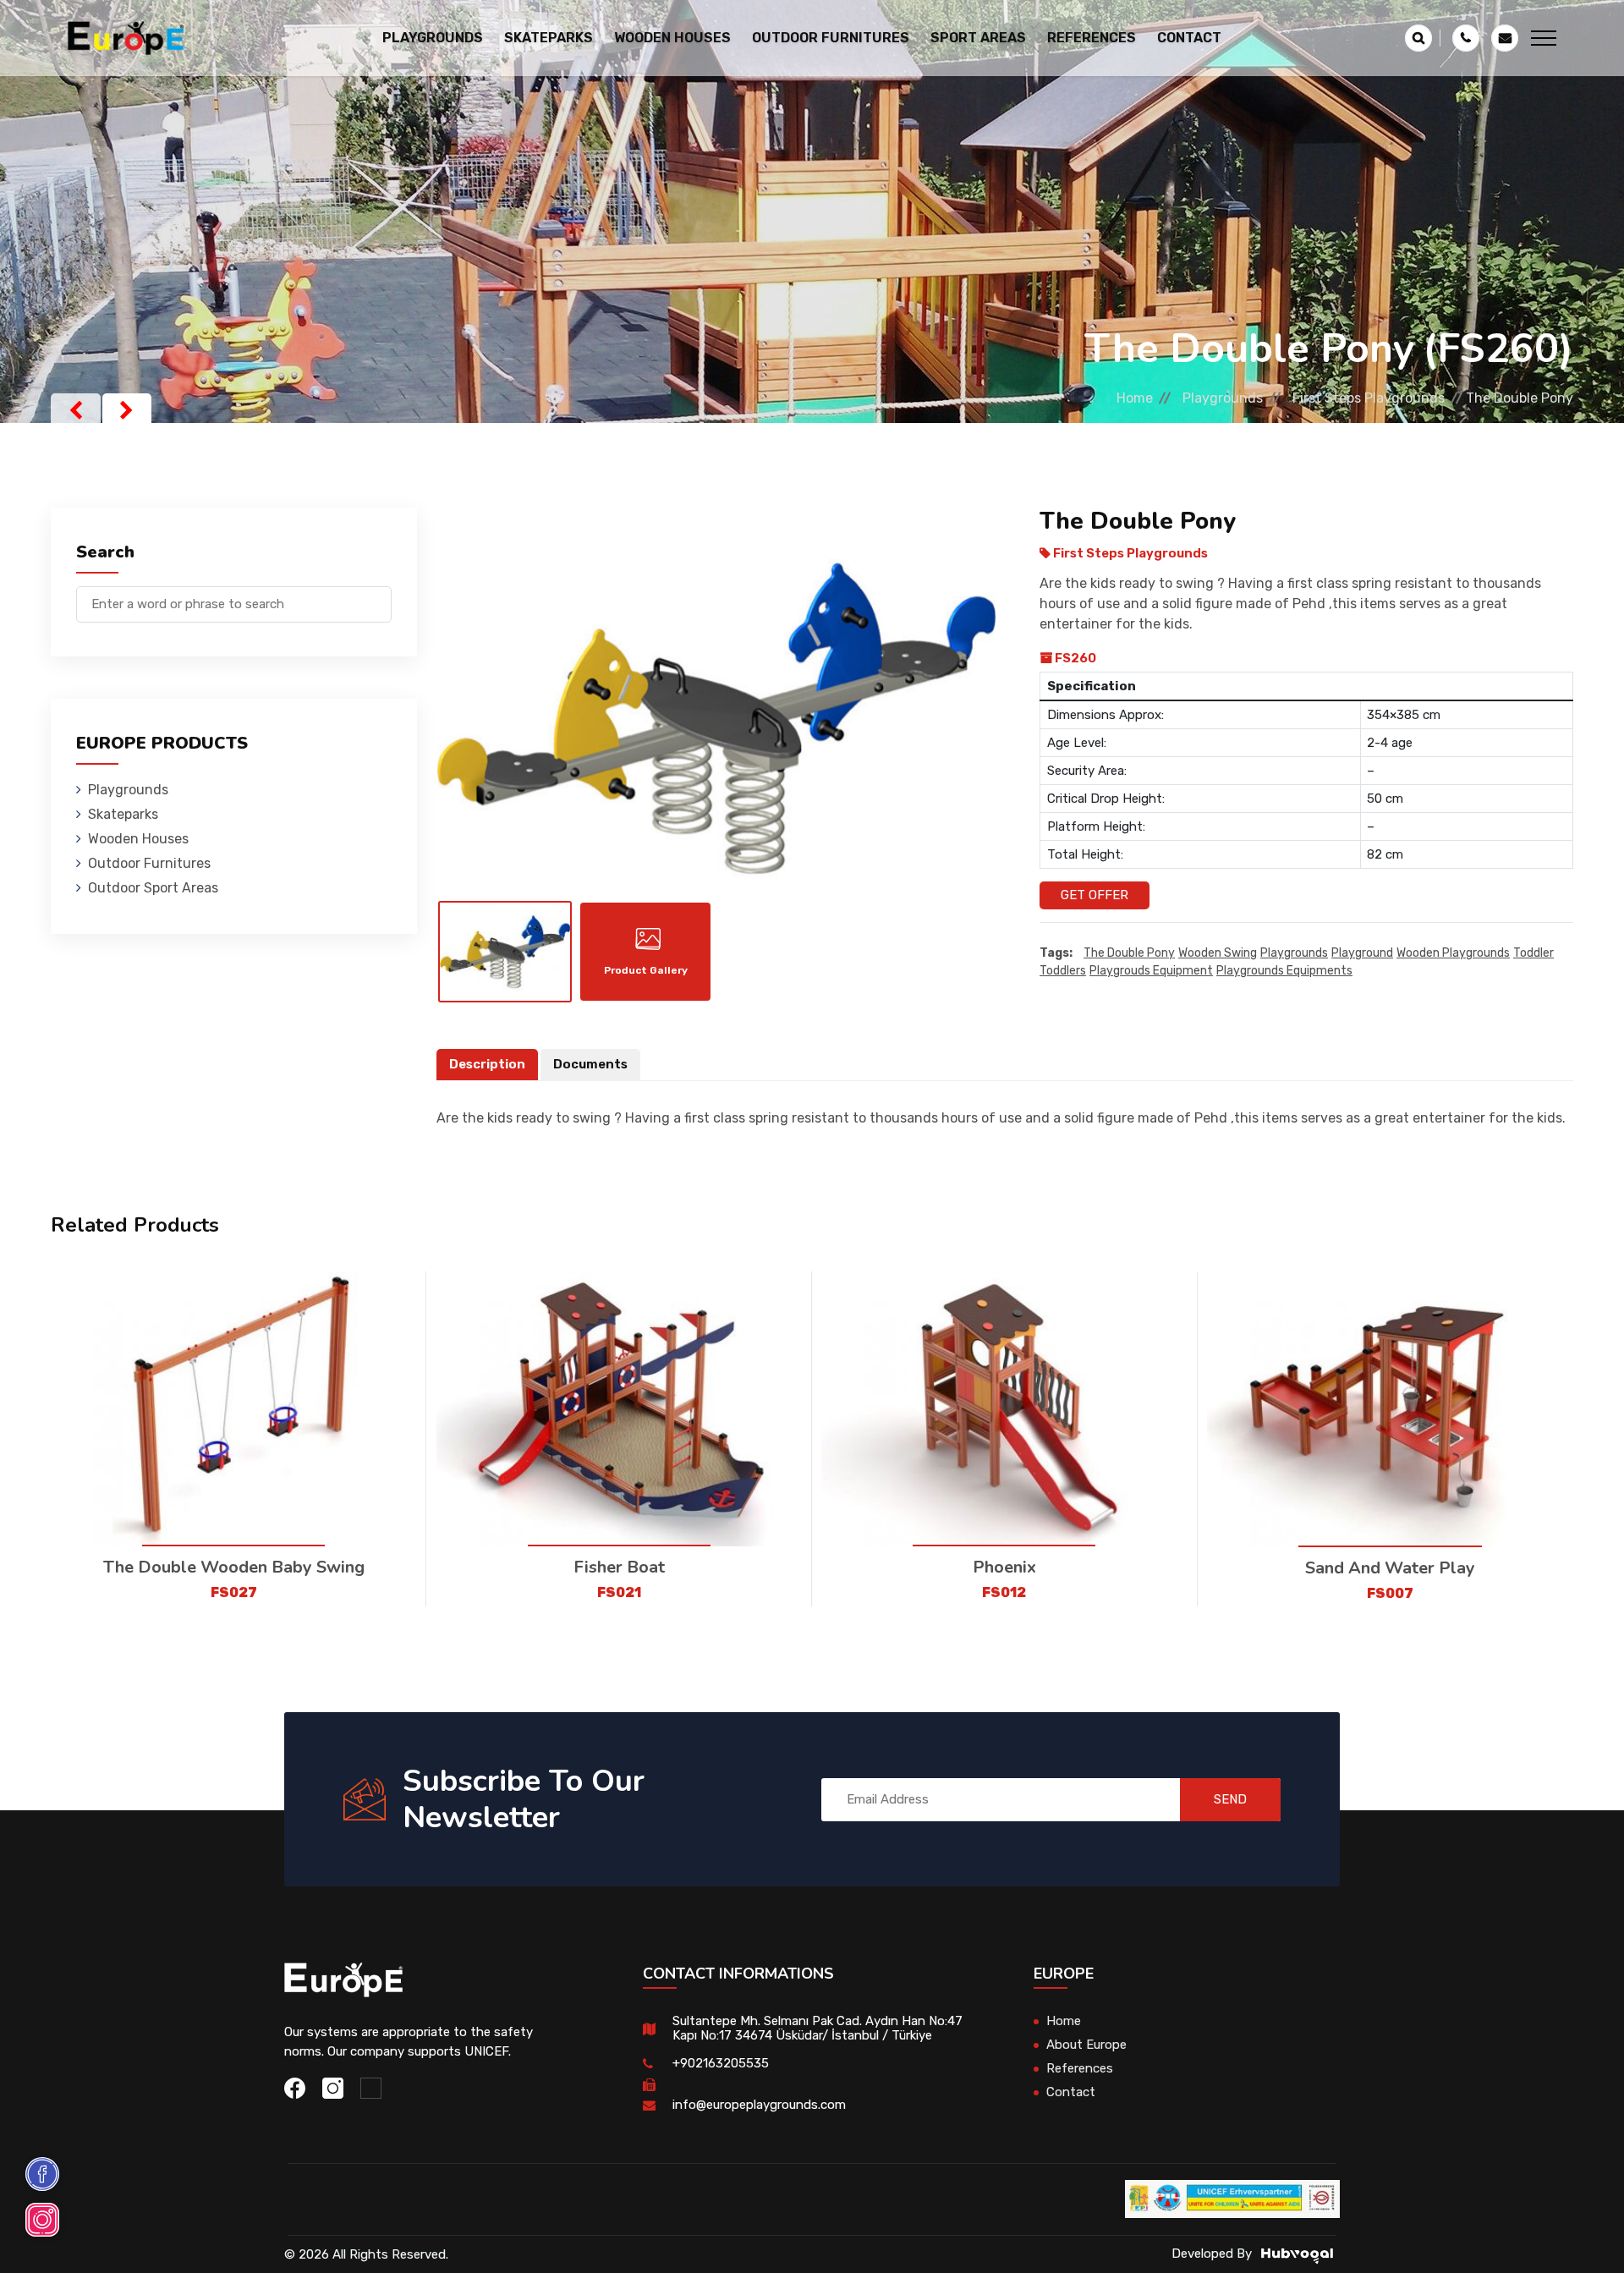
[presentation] (76, 410)
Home (1135, 398)
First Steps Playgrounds (1369, 398)
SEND (1230, 1799)
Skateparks (123, 814)
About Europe (1086, 2045)
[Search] (379, 596)
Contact (1189, 38)
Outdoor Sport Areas (153, 888)
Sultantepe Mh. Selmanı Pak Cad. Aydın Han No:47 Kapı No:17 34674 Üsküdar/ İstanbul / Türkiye (817, 2028)
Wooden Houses (138, 839)
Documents (590, 1064)
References (1092, 38)
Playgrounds (1223, 398)
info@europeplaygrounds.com (759, 2105)
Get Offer (1095, 895)
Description (487, 1064)
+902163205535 (721, 2063)
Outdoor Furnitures (149, 863)
